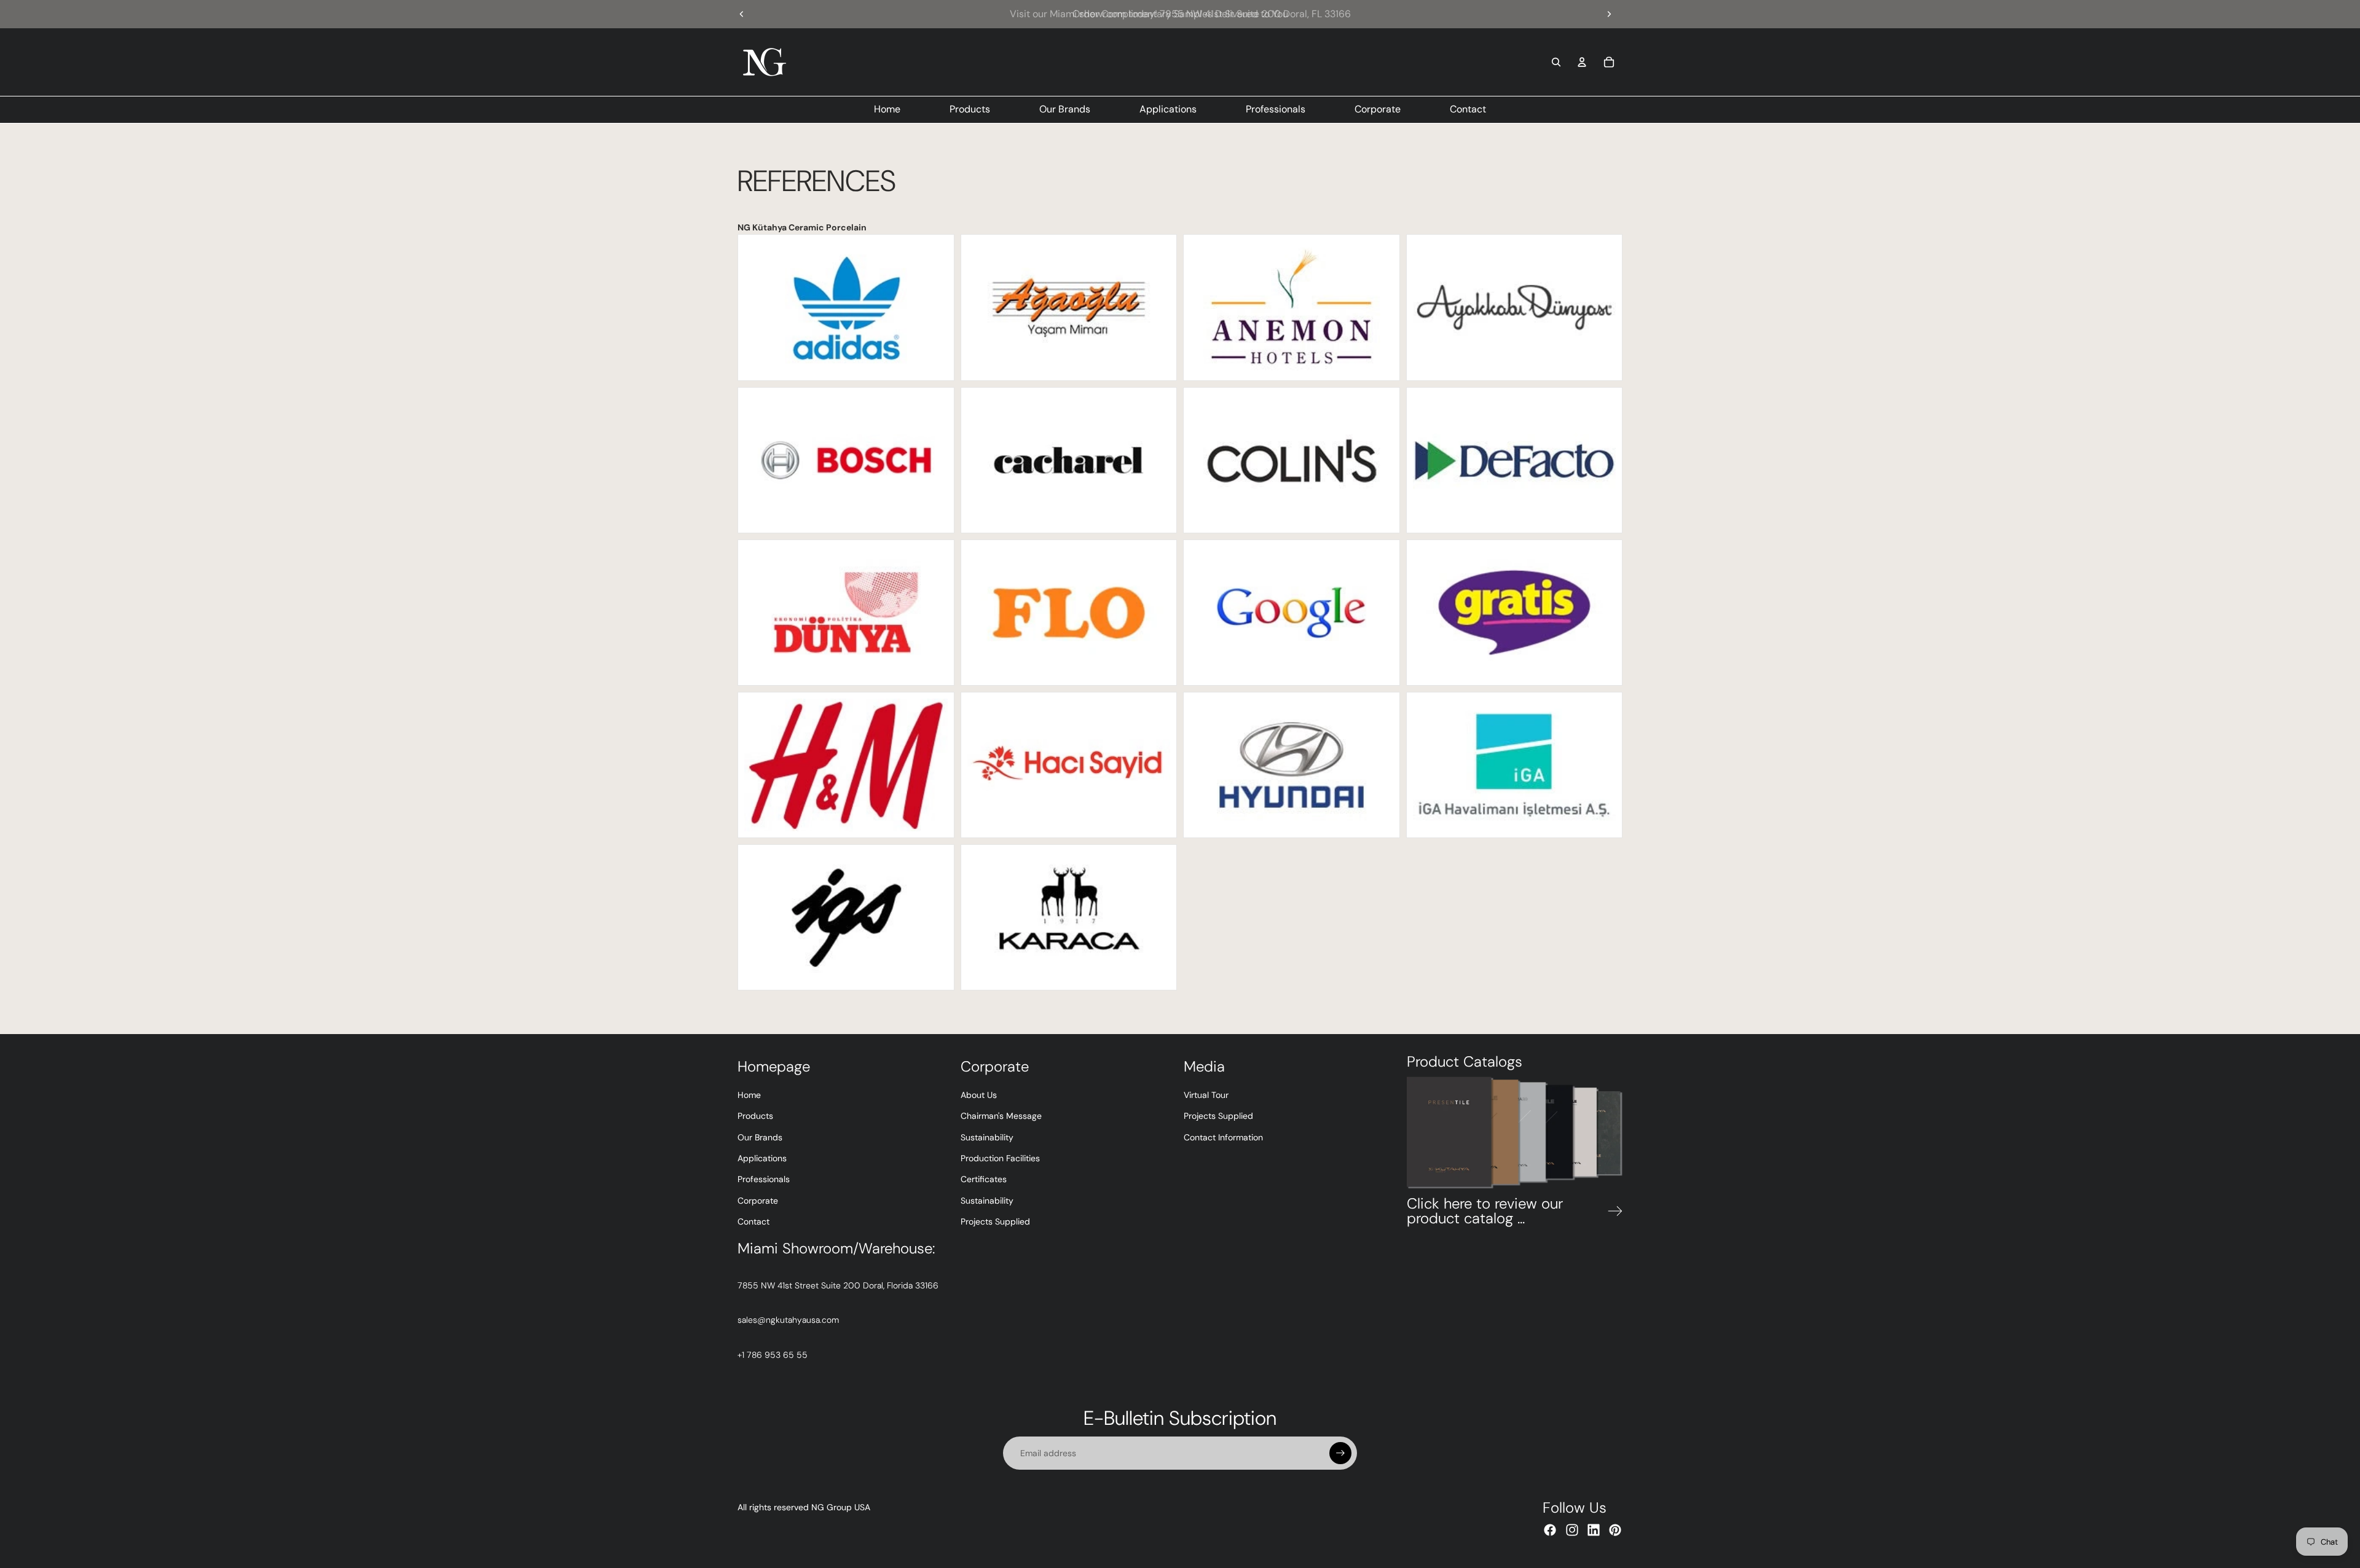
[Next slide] (1609, 14)
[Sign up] (1340, 1453)
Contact (753, 1221)
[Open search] (1556, 62)
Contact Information (1223, 1137)
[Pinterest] (1615, 1530)
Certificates (984, 1179)
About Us (979, 1095)
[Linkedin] (1594, 1530)
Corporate (758, 1201)
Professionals (764, 1179)
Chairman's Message (1001, 1116)
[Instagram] (1572, 1530)
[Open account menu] (1582, 62)
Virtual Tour (1206, 1095)
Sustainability (987, 1137)
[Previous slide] (742, 14)
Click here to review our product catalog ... (1485, 1211)
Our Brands (760, 1137)
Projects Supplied (995, 1221)
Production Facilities (1000, 1158)
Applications (762, 1158)
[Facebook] (1550, 1530)
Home (749, 1095)
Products (755, 1116)
